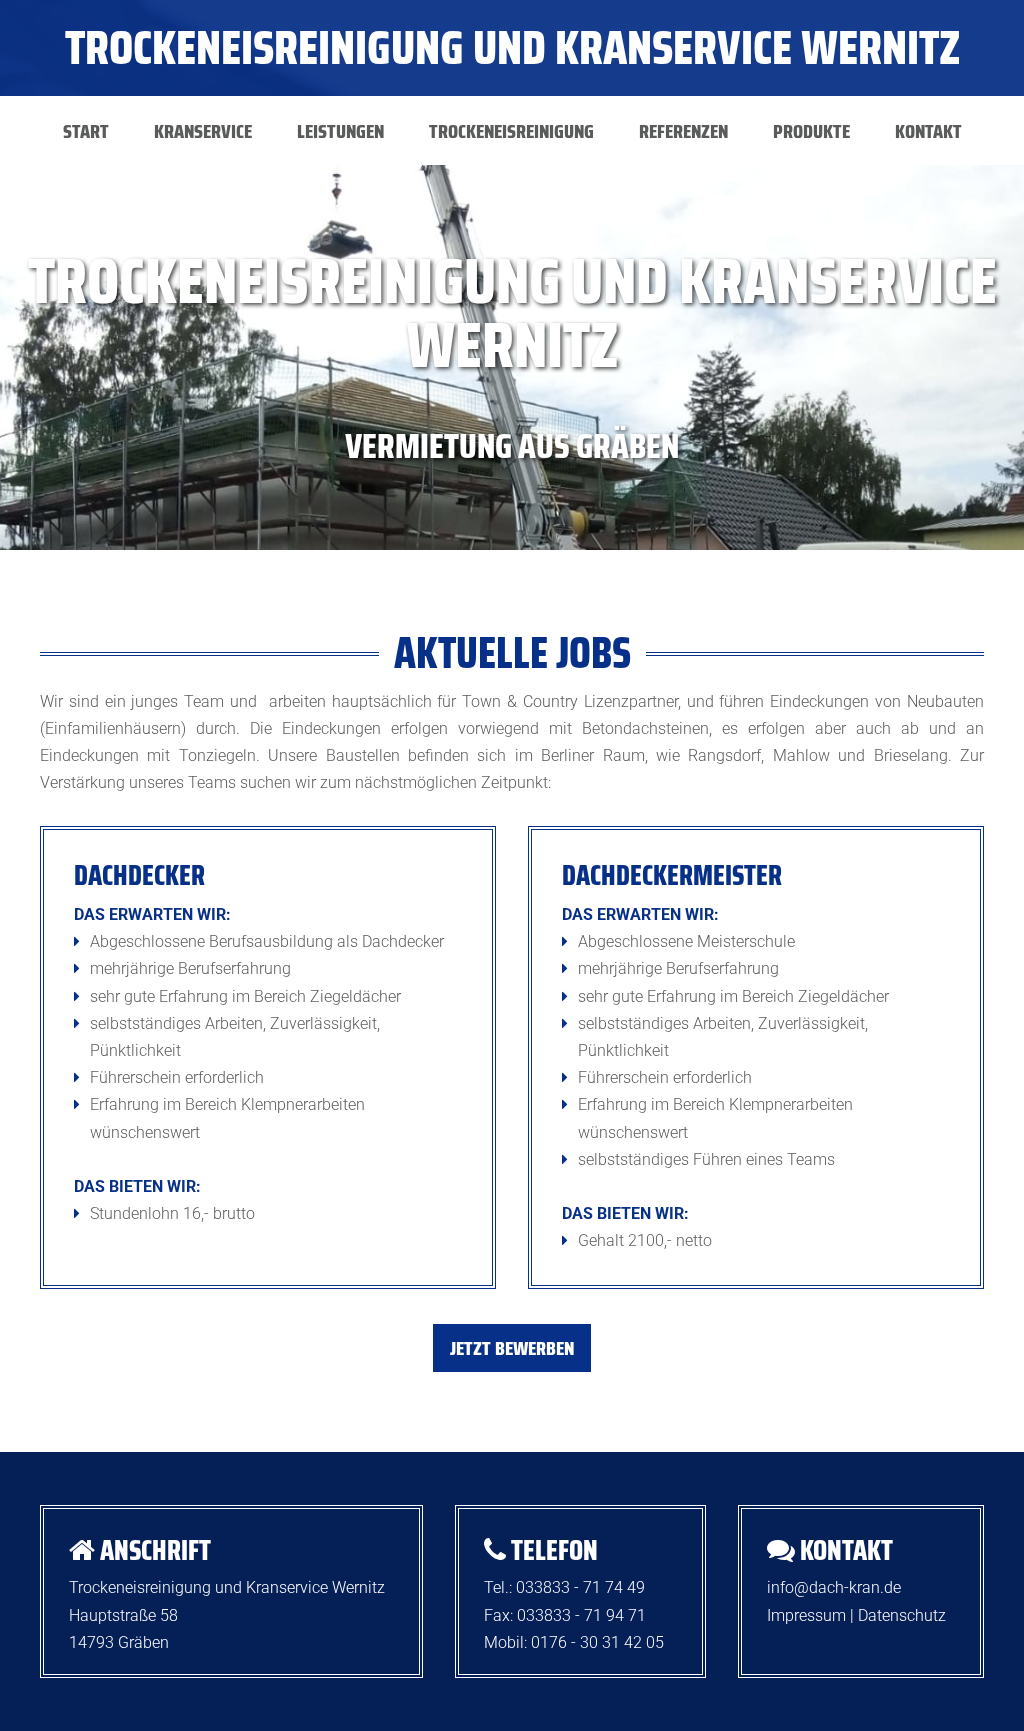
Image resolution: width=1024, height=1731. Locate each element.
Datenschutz (902, 1615)
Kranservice (203, 131)
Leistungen (340, 131)
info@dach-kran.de (834, 1587)
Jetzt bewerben (512, 1348)
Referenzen (683, 131)
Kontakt (928, 131)
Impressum (806, 1615)
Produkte (811, 131)
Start (86, 131)
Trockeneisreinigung (511, 131)
